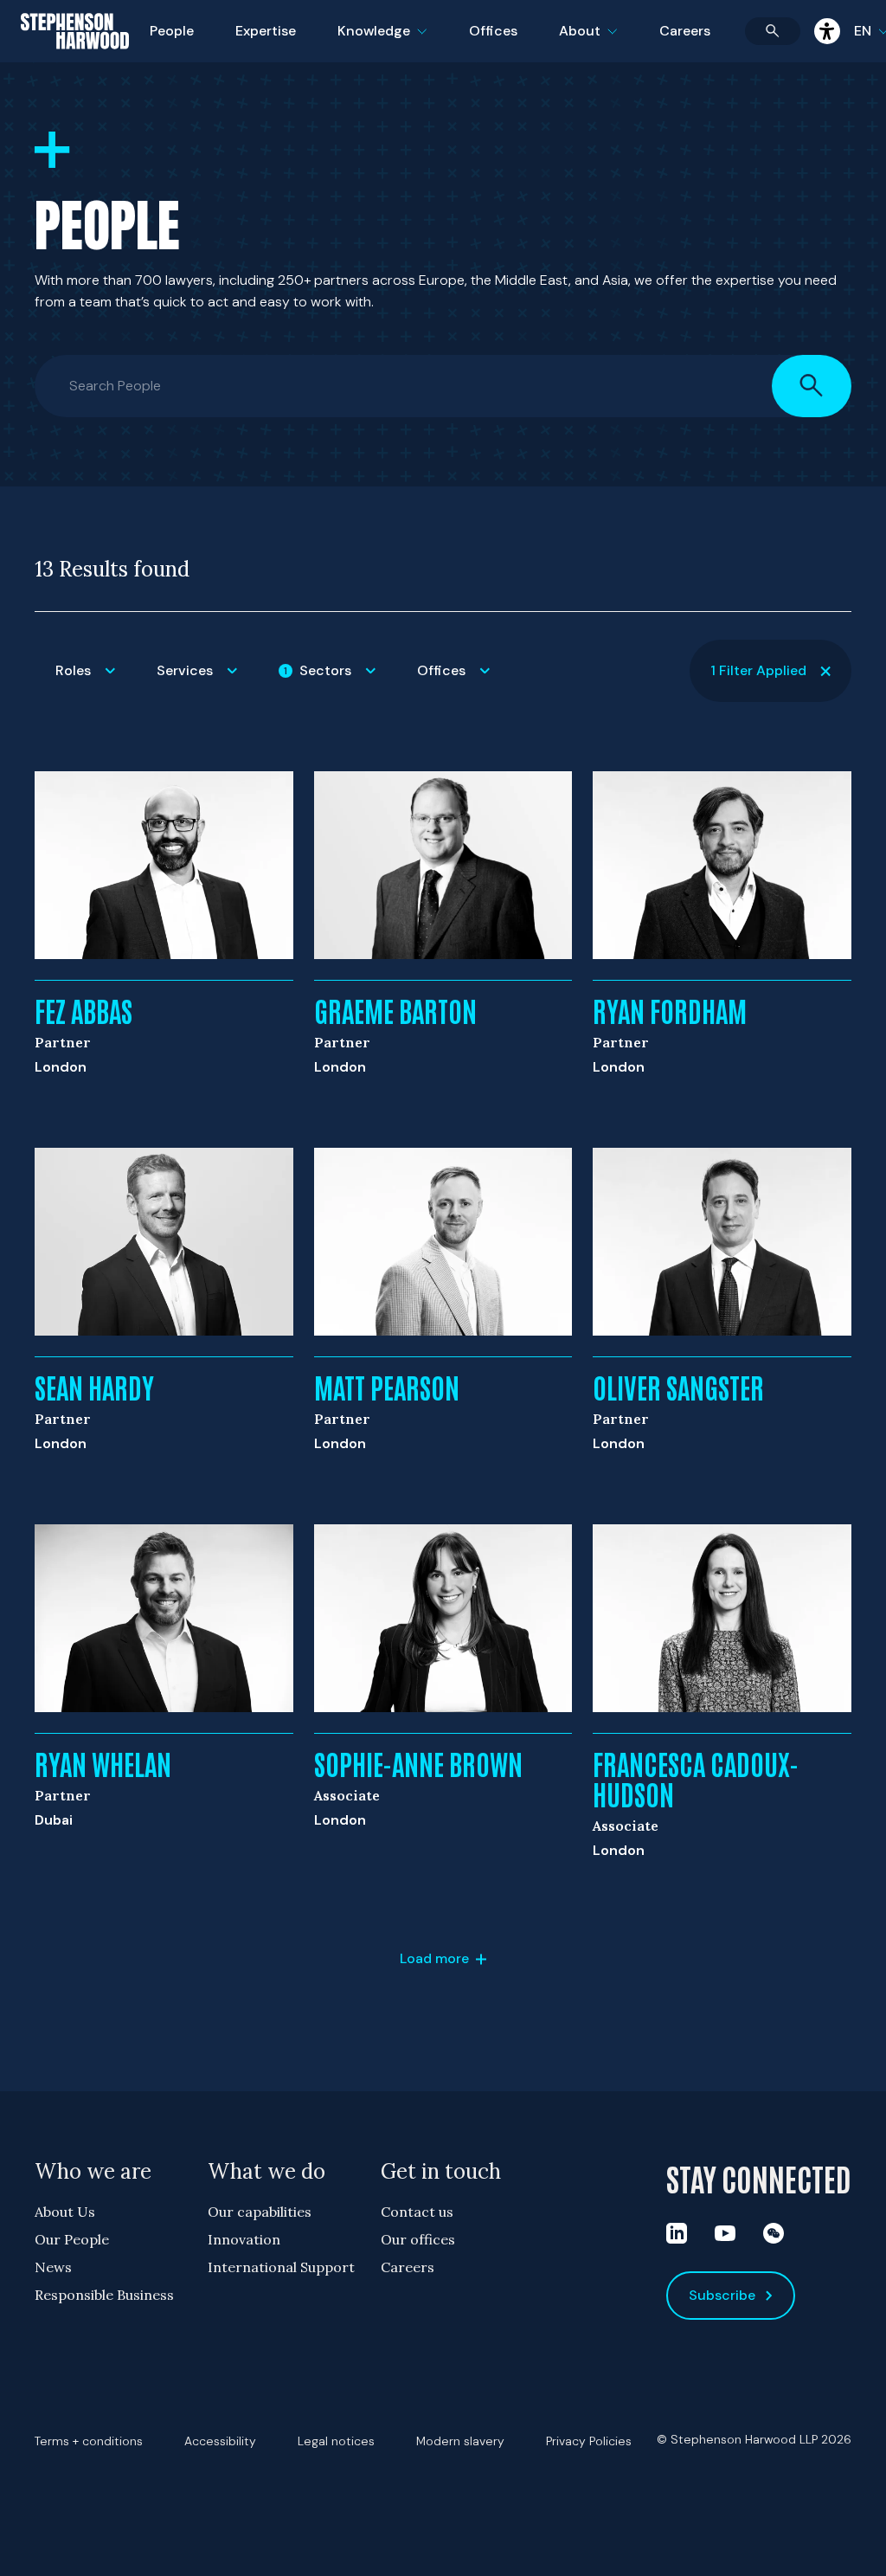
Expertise (266, 31)
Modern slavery (460, 2441)
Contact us (417, 2212)
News (53, 2267)
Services (207, 682)
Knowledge (380, 42)
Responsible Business (104, 2295)
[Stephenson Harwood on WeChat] (774, 2233)
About (599, 42)
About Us (65, 2212)
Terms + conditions (89, 2441)
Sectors (340, 682)
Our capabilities (260, 2212)
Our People (72, 2239)
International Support (281, 2267)
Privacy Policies (589, 2441)
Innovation (244, 2239)
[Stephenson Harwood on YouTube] (725, 2233)
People (172, 31)
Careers (685, 31)
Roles (96, 682)
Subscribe (722, 2295)
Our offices (418, 2239)
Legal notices (336, 2441)
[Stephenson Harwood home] (75, 61)
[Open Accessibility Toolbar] (827, 31)
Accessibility (220, 2441)
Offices (493, 31)
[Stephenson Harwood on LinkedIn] (677, 2233)
